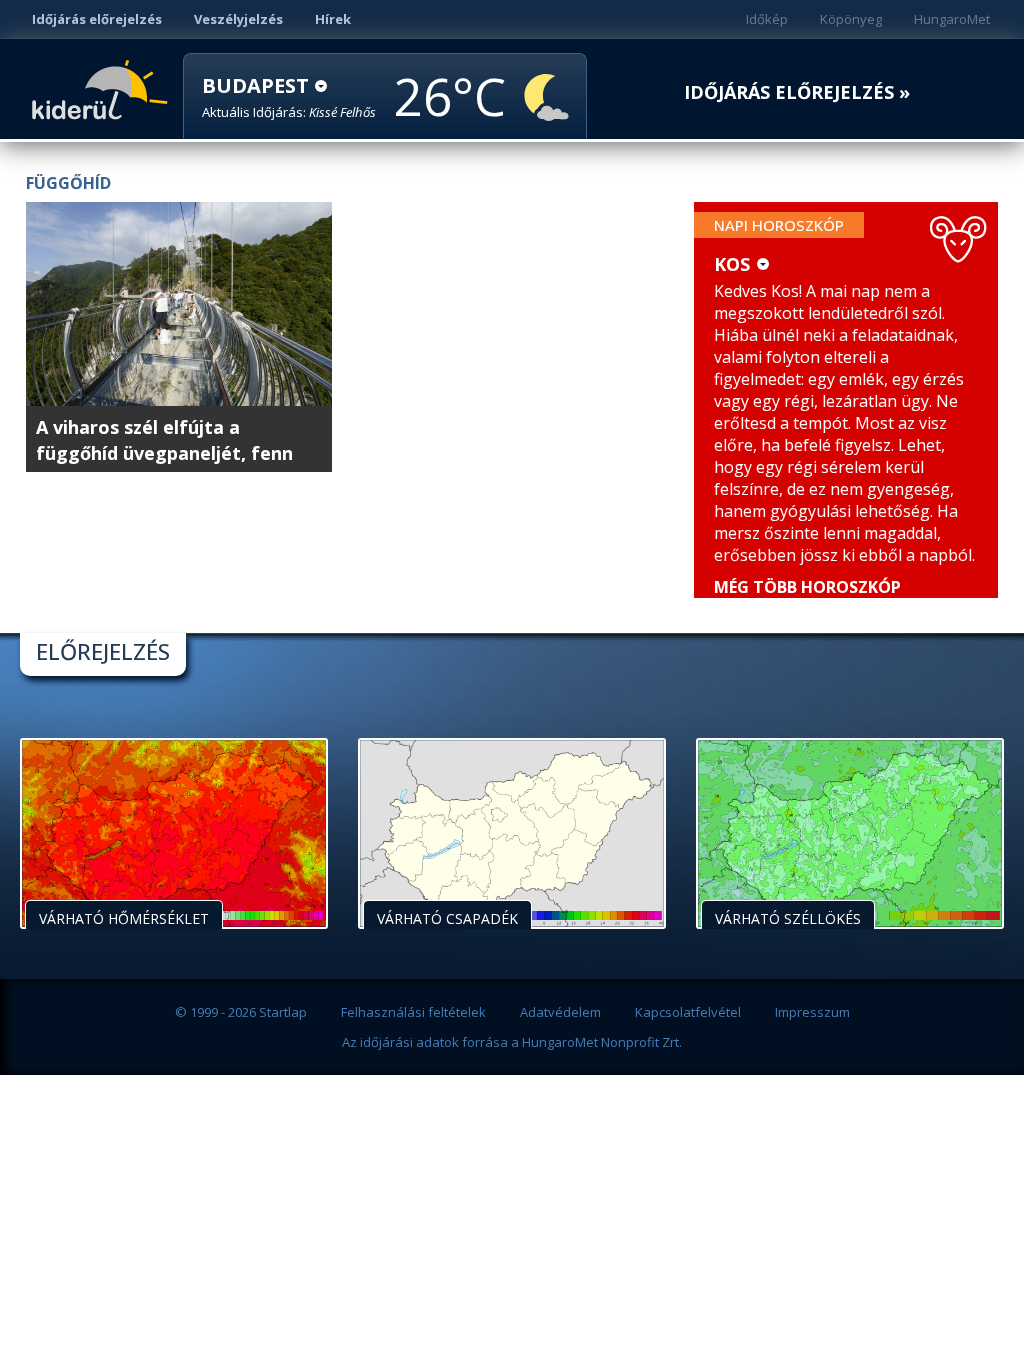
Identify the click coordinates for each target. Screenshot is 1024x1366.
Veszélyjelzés (238, 19)
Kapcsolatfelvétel (688, 1012)
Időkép (767, 19)
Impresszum (812, 1012)
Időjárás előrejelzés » (797, 92)
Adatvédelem (560, 1012)
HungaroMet (952, 19)
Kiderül (103, 88)
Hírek (333, 19)
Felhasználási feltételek (413, 1012)
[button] (289, 97)
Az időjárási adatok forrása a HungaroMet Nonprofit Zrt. (512, 1042)
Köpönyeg (851, 19)
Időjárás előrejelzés (97, 19)
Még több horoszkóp (807, 587)
